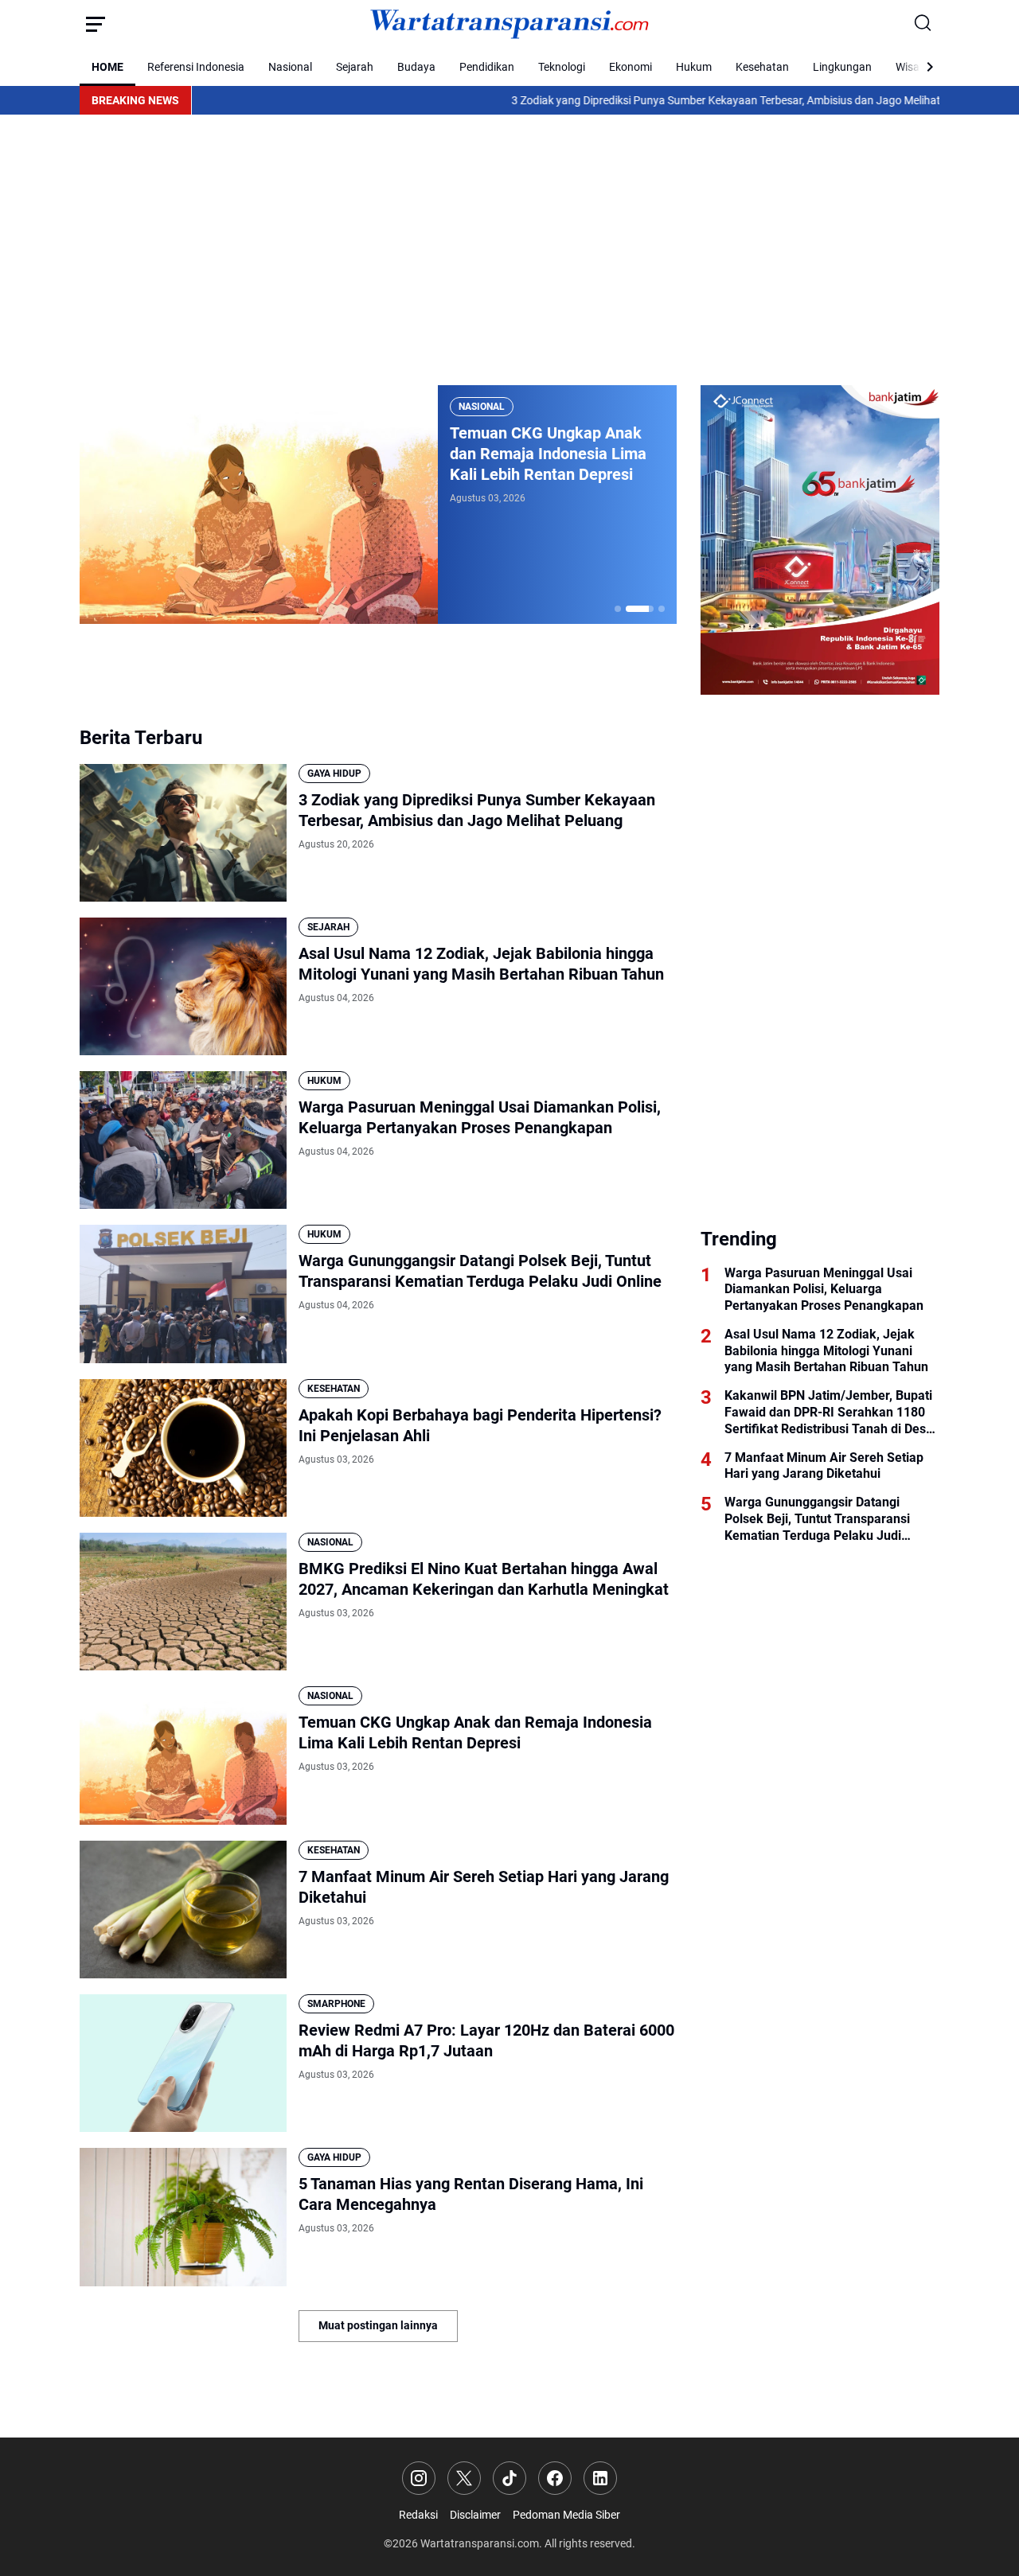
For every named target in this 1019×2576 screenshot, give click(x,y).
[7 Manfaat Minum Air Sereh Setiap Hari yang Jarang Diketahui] (183, 1910)
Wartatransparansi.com (480, 2543)
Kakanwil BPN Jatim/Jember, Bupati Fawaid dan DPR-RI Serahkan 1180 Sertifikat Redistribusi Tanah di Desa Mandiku (829, 1413)
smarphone (336, 2004)
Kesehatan (762, 67)
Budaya (416, 67)
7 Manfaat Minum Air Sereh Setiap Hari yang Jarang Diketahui (484, 1887)
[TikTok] (509, 2478)
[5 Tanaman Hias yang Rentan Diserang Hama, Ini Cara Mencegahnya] (183, 2217)
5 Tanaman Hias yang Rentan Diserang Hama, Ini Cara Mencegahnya (471, 2194)
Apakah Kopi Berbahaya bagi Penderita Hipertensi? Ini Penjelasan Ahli (480, 1425)
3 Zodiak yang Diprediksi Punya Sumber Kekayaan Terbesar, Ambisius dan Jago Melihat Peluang (661, 100)
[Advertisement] (509, 250)
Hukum (694, 67)
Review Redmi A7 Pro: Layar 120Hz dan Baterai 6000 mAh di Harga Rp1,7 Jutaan (486, 2040)
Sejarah (355, 67)
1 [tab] (618, 609)
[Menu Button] (96, 24)
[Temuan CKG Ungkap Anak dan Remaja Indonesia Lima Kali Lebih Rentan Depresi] (259, 505)
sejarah (328, 927)
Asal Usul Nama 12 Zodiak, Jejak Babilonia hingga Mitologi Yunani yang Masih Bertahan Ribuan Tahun (481, 964)
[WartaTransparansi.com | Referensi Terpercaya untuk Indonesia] (509, 24)
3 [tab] (662, 609)
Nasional (290, 67)
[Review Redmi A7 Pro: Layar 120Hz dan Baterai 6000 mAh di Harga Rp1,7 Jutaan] (183, 2063)
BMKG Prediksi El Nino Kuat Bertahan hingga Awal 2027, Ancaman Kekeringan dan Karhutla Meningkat (484, 1579)
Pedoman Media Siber (566, 2515)
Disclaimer (475, 2515)
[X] (464, 2478)
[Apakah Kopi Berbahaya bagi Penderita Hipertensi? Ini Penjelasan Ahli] (183, 1448)
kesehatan (334, 1389)
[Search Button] (923, 24)
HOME (107, 67)
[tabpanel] (378, 505)
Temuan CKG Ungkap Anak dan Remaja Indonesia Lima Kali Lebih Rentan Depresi (548, 454)
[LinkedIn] (600, 2478)
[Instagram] (419, 2478)
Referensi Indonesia (196, 67)
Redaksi (418, 2515)
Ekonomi (631, 67)
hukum (324, 1081)
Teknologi (562, 67)
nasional (482, 407)
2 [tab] (640, 609)
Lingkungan (842, 67)
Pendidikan (487, 67)
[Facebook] (555, 2478)
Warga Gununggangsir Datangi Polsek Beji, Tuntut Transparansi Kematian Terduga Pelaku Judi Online (480, 1271)
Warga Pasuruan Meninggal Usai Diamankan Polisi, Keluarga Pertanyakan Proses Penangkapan (480, 1117)
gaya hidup (334, 774)
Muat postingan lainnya (378, 2325)
